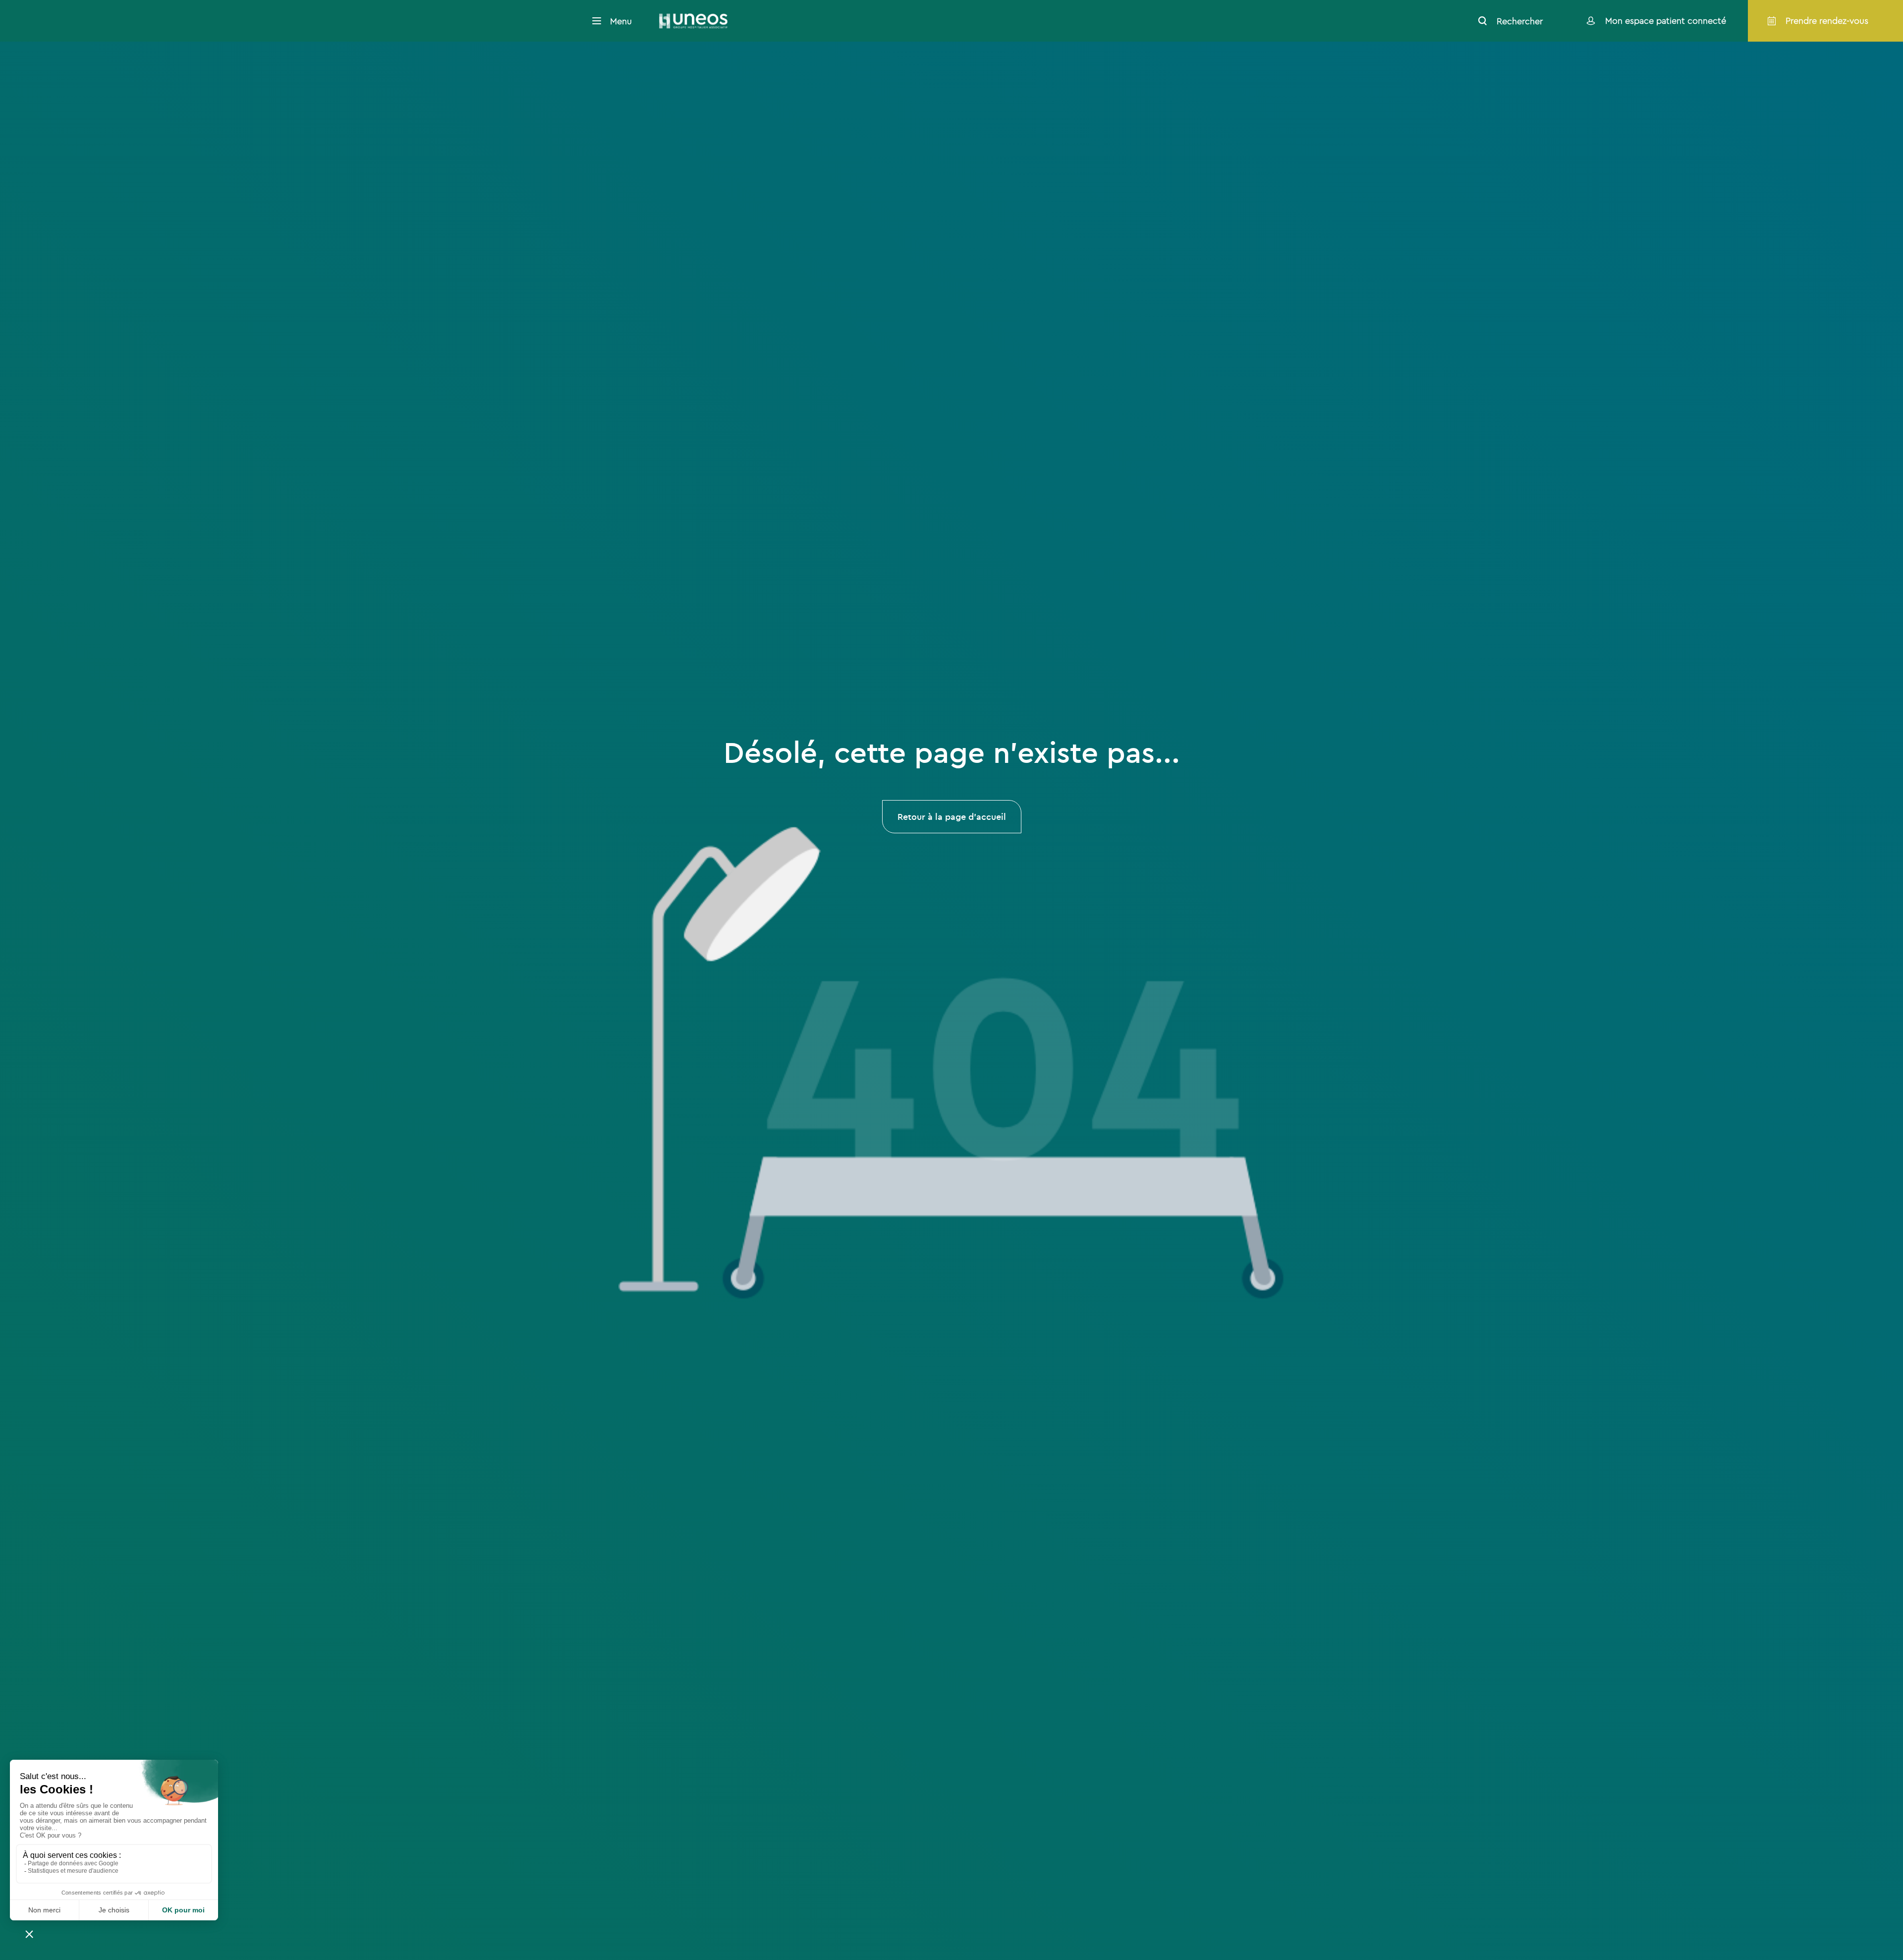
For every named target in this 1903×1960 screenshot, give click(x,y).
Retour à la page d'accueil (952, 817)
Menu (621, 21)
